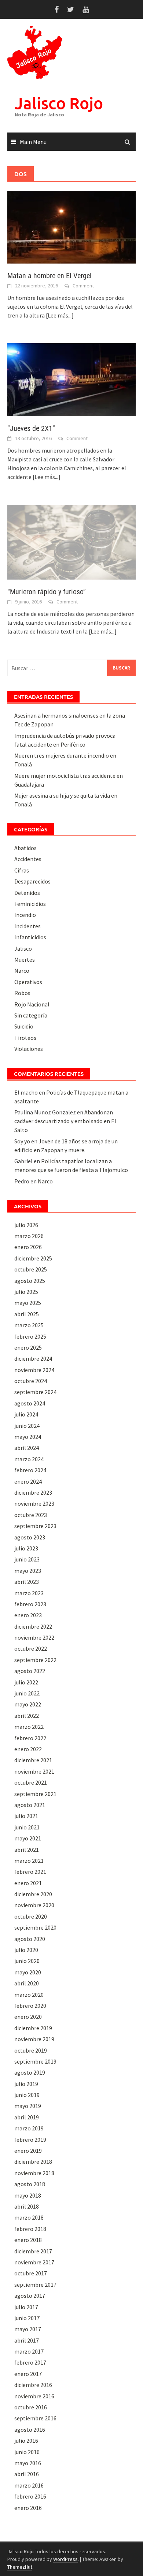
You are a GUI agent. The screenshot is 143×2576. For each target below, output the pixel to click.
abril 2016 (27, 2474)
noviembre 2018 (34, 2173)
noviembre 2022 (34, 1637)
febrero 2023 (30, 1604)
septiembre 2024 (35, 1392)
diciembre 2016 (33, 2385)
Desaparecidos (32, 881)
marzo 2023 (29, 1593)
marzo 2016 (29, 2485)
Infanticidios (30, 937)
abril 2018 (27, 2206)
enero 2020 (28, 2017)
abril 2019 (27, 2117)
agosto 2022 (30, 1671)
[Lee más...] (60, 315)
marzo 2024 (29, 1459)
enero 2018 (28, 2240)
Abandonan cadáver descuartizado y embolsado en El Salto (65, 1121)
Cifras (22, 870)
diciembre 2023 (33, 1492)
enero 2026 (28, 1247)
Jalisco (23, 948)
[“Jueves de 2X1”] (71, 379)
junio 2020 (27, 1961)
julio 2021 (26, 1816)
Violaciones (29, 1049)
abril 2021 (27, 1850)
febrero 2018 (30, 2229)
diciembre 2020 (33, 1894)
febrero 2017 (30, 2362)
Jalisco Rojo (59, 103)
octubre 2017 (31, 2273)
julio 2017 (26, 2307)
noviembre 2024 (34, 1370)
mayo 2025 (28, 1303)
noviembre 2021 (34, 1771)
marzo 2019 (29, 2128)
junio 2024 (27, 1426)
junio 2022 (27, 1693)
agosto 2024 (30, 1403)
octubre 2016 (31, 2407)
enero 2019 (28, 2151)
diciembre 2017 (33, 2251)
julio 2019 (26, 2084)
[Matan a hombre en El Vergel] (71, 226)
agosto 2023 (30, 1537)
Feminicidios (30, 904)
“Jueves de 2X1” (31, 428)
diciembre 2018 (33, 2162)
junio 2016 (27, 2452)
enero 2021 (28, 1883)
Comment (83, 286)
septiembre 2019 (35, 2061)
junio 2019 (27, 2095)
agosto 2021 (30, 1805)
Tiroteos (25, 1038)
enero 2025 (28, 1347)
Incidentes (27, 926)
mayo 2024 (28, 1437)
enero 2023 (28, 1615)
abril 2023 (27, 1582)
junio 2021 (27, 1827)
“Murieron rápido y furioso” (47, 592)
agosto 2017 (30, 2296)
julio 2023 (26, 1548)
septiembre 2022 (35, 1660)
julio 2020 (26, 1950)
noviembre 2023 (34, 1503)
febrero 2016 (30, 2496)
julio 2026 (26, 1225)
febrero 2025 (30, 1336)
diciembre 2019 (33, 2028)
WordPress (65, 2559)
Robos (22, 993)
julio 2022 (26, 1682)
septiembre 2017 (35, 2285)
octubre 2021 (31, 1782)
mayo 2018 (28, 2195)
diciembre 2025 (33, 1258)
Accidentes (28, 859)
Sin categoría (31, 1015)
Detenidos (27, 893)
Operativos (28, 982)
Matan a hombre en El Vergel (49, 276)
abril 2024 (27, 1448)
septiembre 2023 (35, 1526)
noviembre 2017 (34, 2262)
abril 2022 (27, 1716)
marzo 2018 (29, 2217)
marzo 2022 (29, 1727)
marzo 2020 (29, 1995)
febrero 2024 (30, 1470)
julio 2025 (26, 1292)
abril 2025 (27, 1314)
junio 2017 (27, 2318)
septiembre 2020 (35, 1927)
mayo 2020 (28, 1972)
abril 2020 (27, 1983)
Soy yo (22, 1141)
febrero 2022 (30, 1738)
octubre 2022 (31, 1648)
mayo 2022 (28, 1704)
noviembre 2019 (34, 2039)
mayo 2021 (28, 1838)
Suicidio (24, 1026)
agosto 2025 (30, 1281)
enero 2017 (28, 2374)
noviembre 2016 (34, 2396)
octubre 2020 (31, 1916)
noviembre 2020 (34, 1905)
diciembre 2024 (33, 1358)
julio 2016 (26, 2441)
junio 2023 (27, 1559)
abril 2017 (27, 2340)
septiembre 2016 (35, 2418)
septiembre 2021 (35, 1794)
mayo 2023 (28, 1571)
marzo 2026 (29, 1236)
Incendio (25, 915)
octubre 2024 (31, 1381)
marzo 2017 (29, 2351)
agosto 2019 (30, 2072)
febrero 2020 (30, 2006)
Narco (22, 970)
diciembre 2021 (33, 1760)
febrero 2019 (30, 2140)
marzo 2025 (29, 1325)
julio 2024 (26, 1414)
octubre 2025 (31, 1269)
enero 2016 (28, 2508)
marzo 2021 (29, 1861)
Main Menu (33, 142)
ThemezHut (20, 2567)
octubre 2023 (31, 1515)
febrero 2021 (30, 1872)
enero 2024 (28, 1481)
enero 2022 (28, 1749)
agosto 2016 (30, 2430)
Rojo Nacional (32, 1004)
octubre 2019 (31, 2050)
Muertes (25, 959)
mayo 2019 (28, 2106)
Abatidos (25, 848)
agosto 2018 (30, 2184)
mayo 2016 (28, 2463)
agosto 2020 (30, 1939)
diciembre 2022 (33, 1626)
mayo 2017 (28, 2329)
